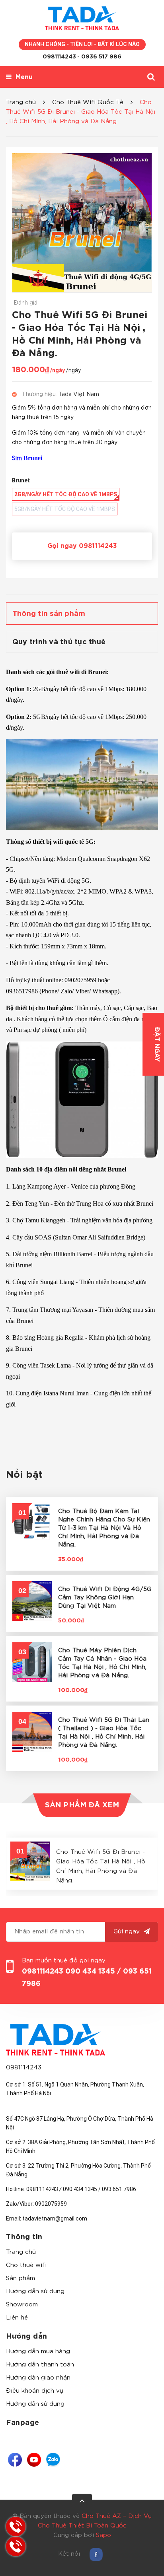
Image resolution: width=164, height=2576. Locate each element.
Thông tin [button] (24, 2237)
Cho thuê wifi (26, 2265)
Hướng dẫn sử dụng (35, 2291)
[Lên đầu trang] (82, 2504)
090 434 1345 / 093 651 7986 (100, 2189)
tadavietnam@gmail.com (55, 2219)
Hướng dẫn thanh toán (40, 2365)
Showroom (22, 2305)
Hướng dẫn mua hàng (38, 2352)
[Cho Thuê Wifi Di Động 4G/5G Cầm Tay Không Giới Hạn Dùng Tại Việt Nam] (32, 1601)
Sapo (103, 2535)
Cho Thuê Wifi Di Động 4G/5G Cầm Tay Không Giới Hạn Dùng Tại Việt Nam (105, 1598)
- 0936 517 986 (99, 57)
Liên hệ (17, 2318)
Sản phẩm (20, 2278)
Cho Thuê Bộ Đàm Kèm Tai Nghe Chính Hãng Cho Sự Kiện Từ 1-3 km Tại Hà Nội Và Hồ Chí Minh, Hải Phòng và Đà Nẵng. (104, 1528)
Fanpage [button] (23, 2423)
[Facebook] (15, 2460)
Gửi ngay (128, 1932)
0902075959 (51, 2204)
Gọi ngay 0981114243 (82, 546)
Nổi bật (24, 1475)
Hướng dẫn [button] (27, 2337)
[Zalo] (53, 2460)
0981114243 (59, 57)
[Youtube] (34, 2460)
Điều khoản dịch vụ (35, 2391)
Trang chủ (21, 2252)
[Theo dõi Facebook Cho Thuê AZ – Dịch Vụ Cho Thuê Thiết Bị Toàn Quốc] (96, 2554)
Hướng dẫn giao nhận (38, 2378)
